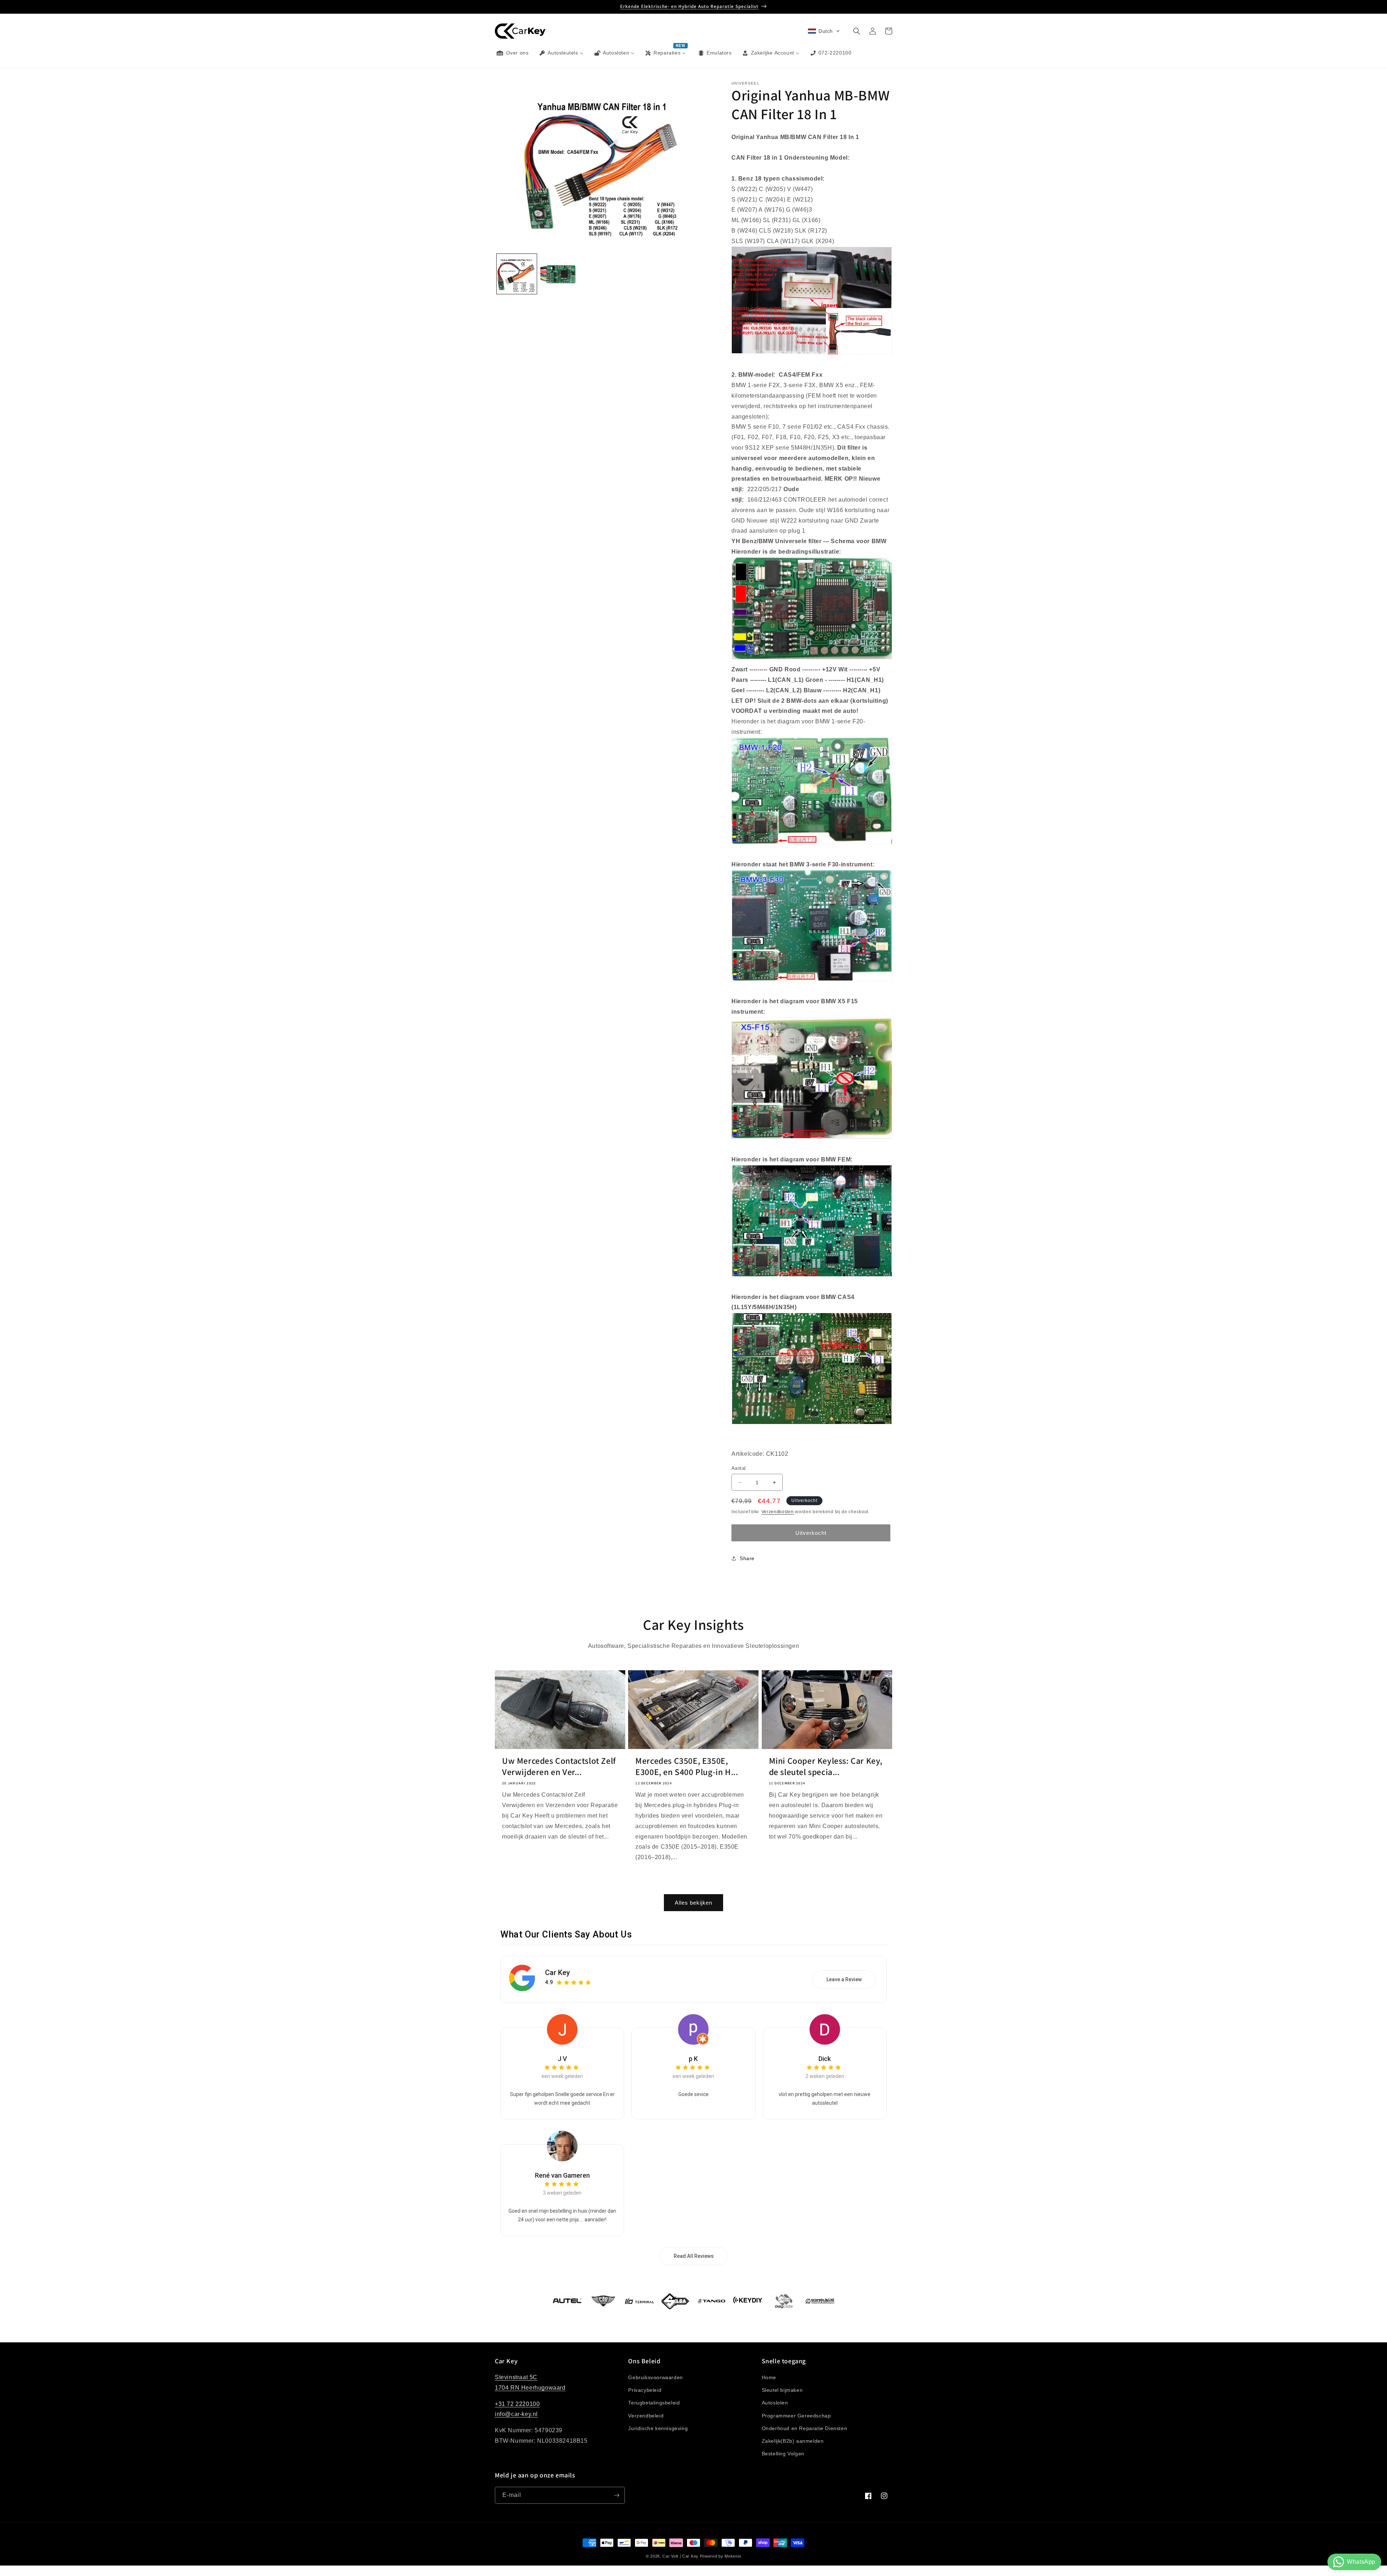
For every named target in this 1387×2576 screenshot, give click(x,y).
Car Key (558, 1973)
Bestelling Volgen (783, 2454)
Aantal (738, 1468)
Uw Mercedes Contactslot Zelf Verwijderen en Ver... (559, 1766)
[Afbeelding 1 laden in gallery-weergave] (517, 274)
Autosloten (775, 2403)
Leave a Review (844, 1979)
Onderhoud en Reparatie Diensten (805, 2428)
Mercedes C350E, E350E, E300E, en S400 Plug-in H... (687, 1766)
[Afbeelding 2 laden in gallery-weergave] (560, 274)
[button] (824, 31)
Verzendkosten (778, 1512)
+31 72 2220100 (517, 2404)
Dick (825, 2059)
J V (562, 2059)
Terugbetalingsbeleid (654, 2403)
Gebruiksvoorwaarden (655, 2377)
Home (769, 2377)
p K (693, 2059)
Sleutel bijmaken (782, 2390)
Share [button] (747, 1558)
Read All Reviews (694, 2256)
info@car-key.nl (516, 2414)
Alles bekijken (693, 1902)
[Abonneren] (617, 2495)
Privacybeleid (645, 2390)
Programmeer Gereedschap (796, 2416)
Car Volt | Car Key (680, 2556)
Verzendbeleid (646, 2416)
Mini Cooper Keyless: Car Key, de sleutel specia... (826, 1766)
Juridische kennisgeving (658, 2428)
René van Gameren (562, 2175)
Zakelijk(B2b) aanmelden (793, 2441)
